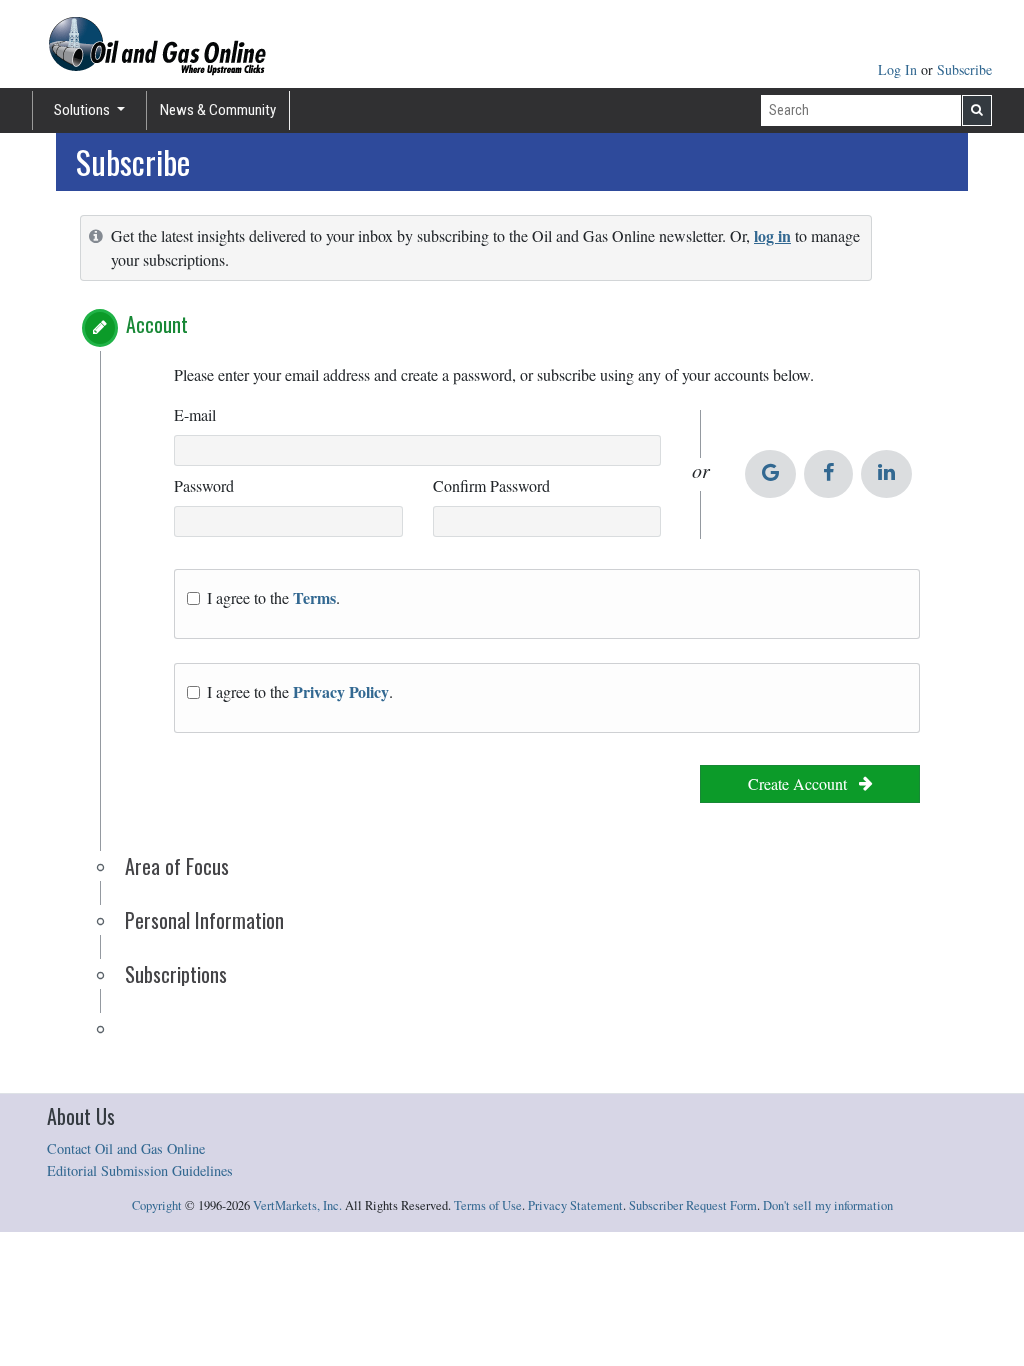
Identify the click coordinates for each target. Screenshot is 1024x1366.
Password (204, 485)
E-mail (195, 414)
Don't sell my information (828, 1205)
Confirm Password (491, 485)
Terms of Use (488, 1205)
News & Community (218, 110)
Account (157, 324)
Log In (899, 69)
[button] (100, 328)
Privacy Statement (575, 1205)
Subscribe (964, 69)
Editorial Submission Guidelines (140, 1170)
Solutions (83, 110)
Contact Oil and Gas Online (126, 1148)
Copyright (157, 1205)
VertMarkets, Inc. (297, 1205)
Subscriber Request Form (693, 1205)
